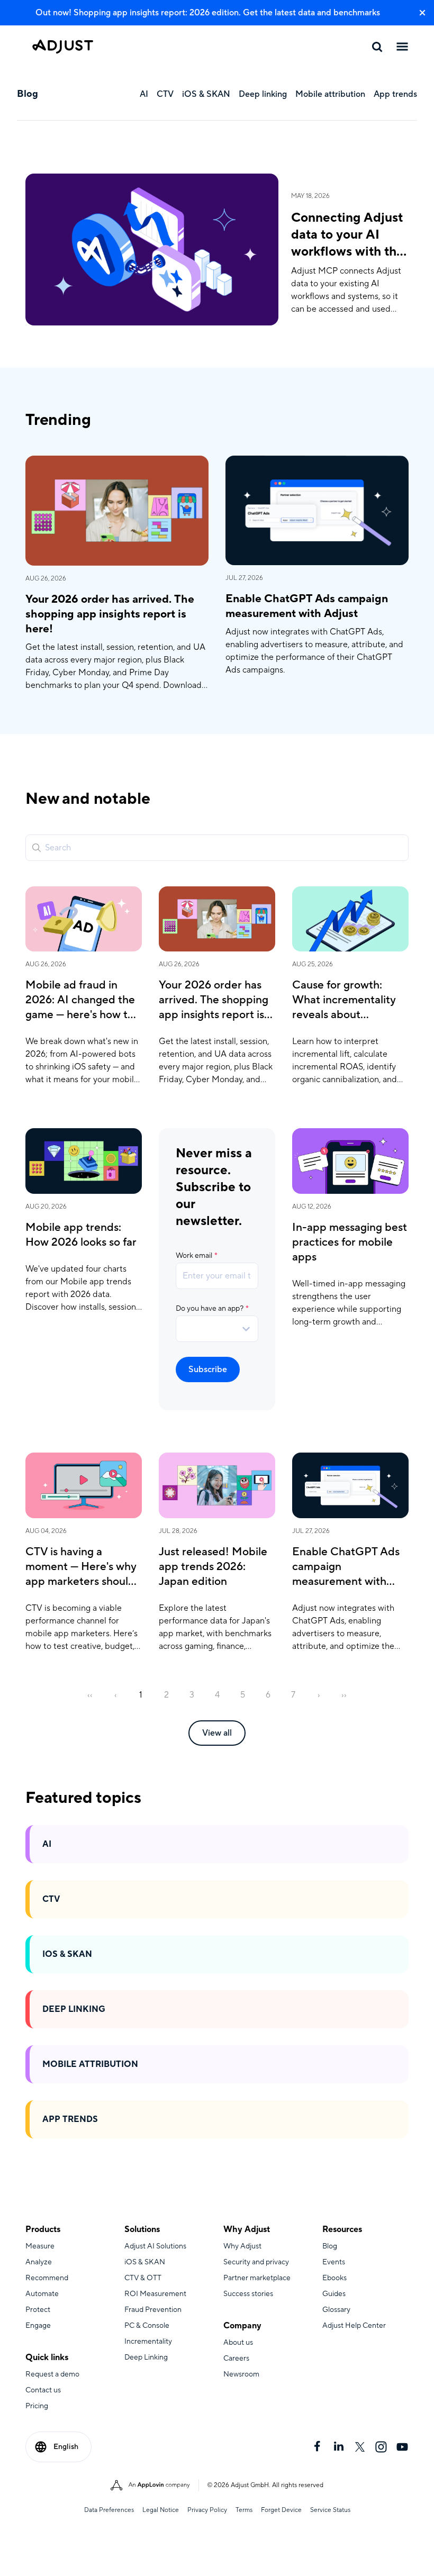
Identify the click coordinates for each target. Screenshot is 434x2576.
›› (344, 1695)
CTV (51, 1899)
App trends (70, 2119)
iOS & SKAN (67, 1954)
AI (47, 1844)
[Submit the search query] (37, 848)
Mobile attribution (90, 2064)
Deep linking (74, 2009)
